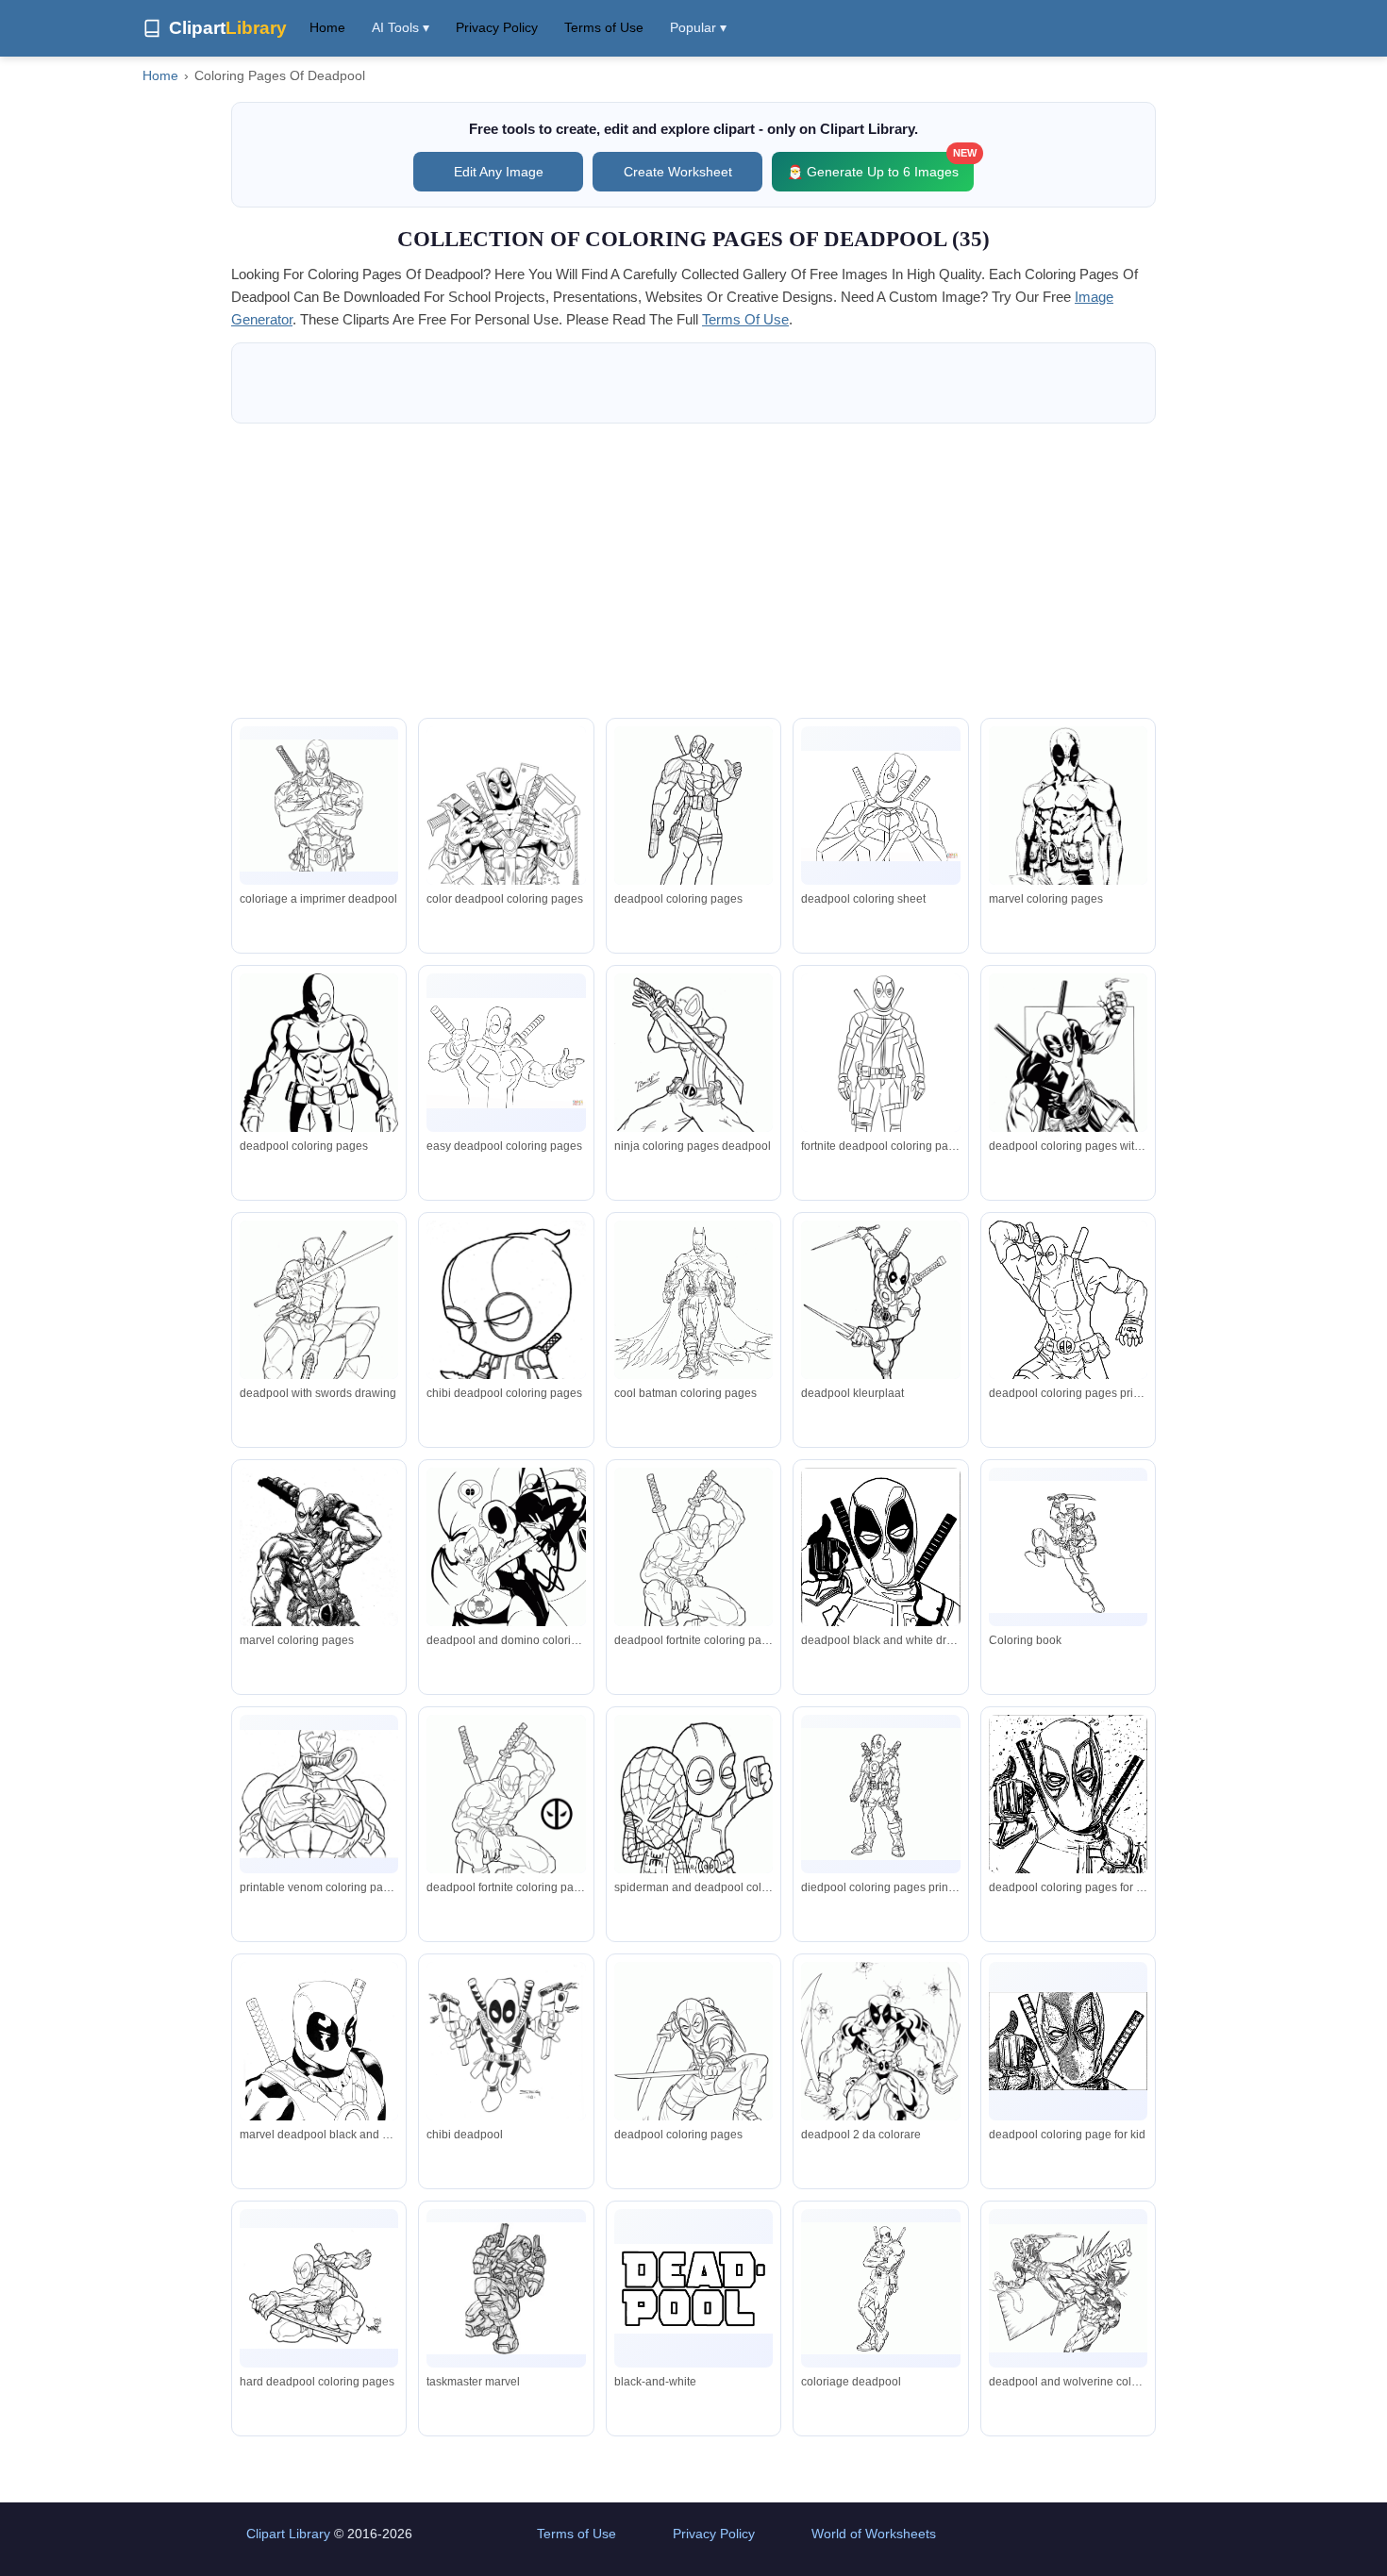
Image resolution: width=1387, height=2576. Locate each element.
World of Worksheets (874, 2534)
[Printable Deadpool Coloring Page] (319, 1330)
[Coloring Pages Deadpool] (506, 1821)
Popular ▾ (698, 27)
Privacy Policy (497, 27)
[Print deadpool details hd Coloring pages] (319, 1565)
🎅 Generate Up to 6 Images (880, 166)
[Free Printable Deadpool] (319, 1102)
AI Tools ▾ (401, 27)
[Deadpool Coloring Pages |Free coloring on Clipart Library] (693, 1303)
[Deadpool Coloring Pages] (506, 2042)
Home (327, 27)
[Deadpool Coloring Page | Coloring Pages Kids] (506, 1333)
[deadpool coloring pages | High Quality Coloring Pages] (1068, 1336)
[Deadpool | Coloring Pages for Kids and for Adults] (1068, 2041)
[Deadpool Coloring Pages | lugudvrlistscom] (880, 806)
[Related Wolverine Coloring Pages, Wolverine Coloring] (1068, 2288)
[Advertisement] (693, 571)
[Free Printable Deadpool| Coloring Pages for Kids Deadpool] (319, 2288)
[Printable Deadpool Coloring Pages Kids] (319, 1794)
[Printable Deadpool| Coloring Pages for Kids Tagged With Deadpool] (693, 1827)
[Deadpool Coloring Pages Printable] (506, 839)
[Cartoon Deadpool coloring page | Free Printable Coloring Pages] (506, 1053)
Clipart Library (288, 2534)
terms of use (745, 319)
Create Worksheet (678, 172)
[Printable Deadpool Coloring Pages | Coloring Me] (880, 1317)
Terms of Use (604, 27)
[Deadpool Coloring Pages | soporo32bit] (1068, 1820)
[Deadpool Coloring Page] (319, 806)
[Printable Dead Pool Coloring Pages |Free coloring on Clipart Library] (506, 2288)
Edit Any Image (499, 172)
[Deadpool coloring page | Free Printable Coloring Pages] (880, 1088)
